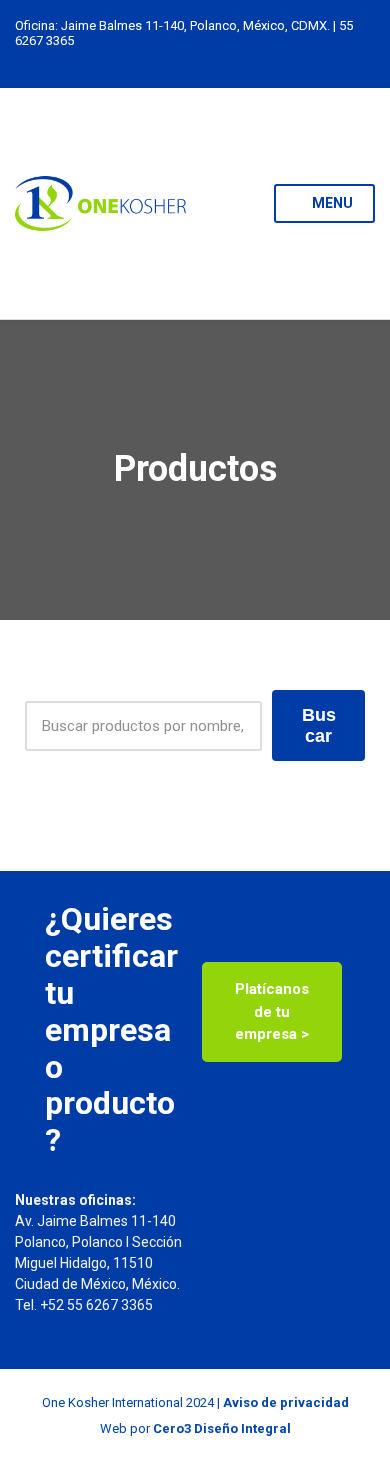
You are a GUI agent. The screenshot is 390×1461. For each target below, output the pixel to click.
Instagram (174, 60)
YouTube (237, 60)
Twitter (195, 60)
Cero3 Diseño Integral (222, 1428)
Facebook (216, 60)
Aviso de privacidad (286, 1402)
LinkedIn (153, 60)
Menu (331, 203)
